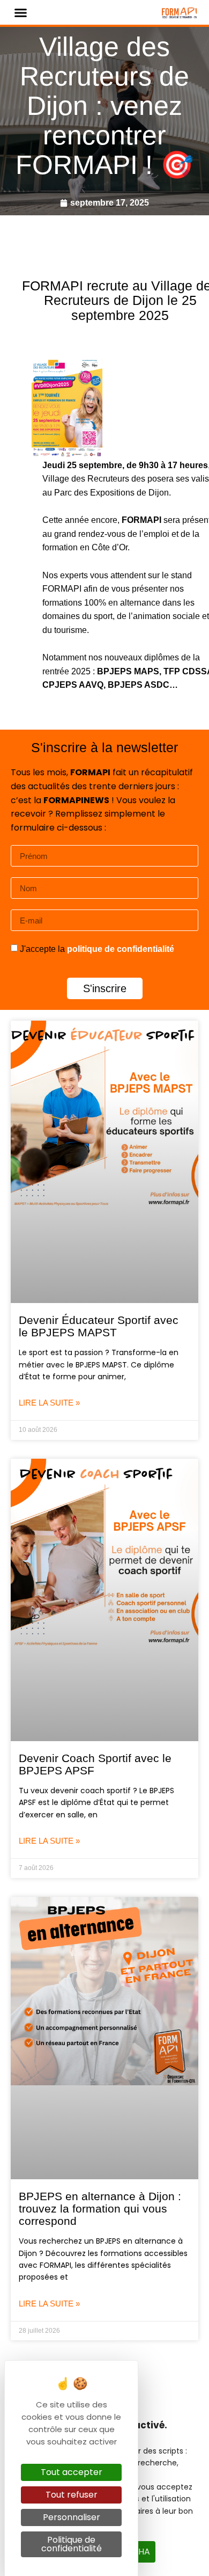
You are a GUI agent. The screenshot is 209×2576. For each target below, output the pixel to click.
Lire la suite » (49, 1403)
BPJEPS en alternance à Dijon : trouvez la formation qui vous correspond (100, 2208)
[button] (21, 12)
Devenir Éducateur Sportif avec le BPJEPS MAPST (99, 1326)
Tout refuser (72, 2495)
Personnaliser (72, 2517)
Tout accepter (72, 2472)
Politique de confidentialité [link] (72, 2544)
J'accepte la (97, 949)
